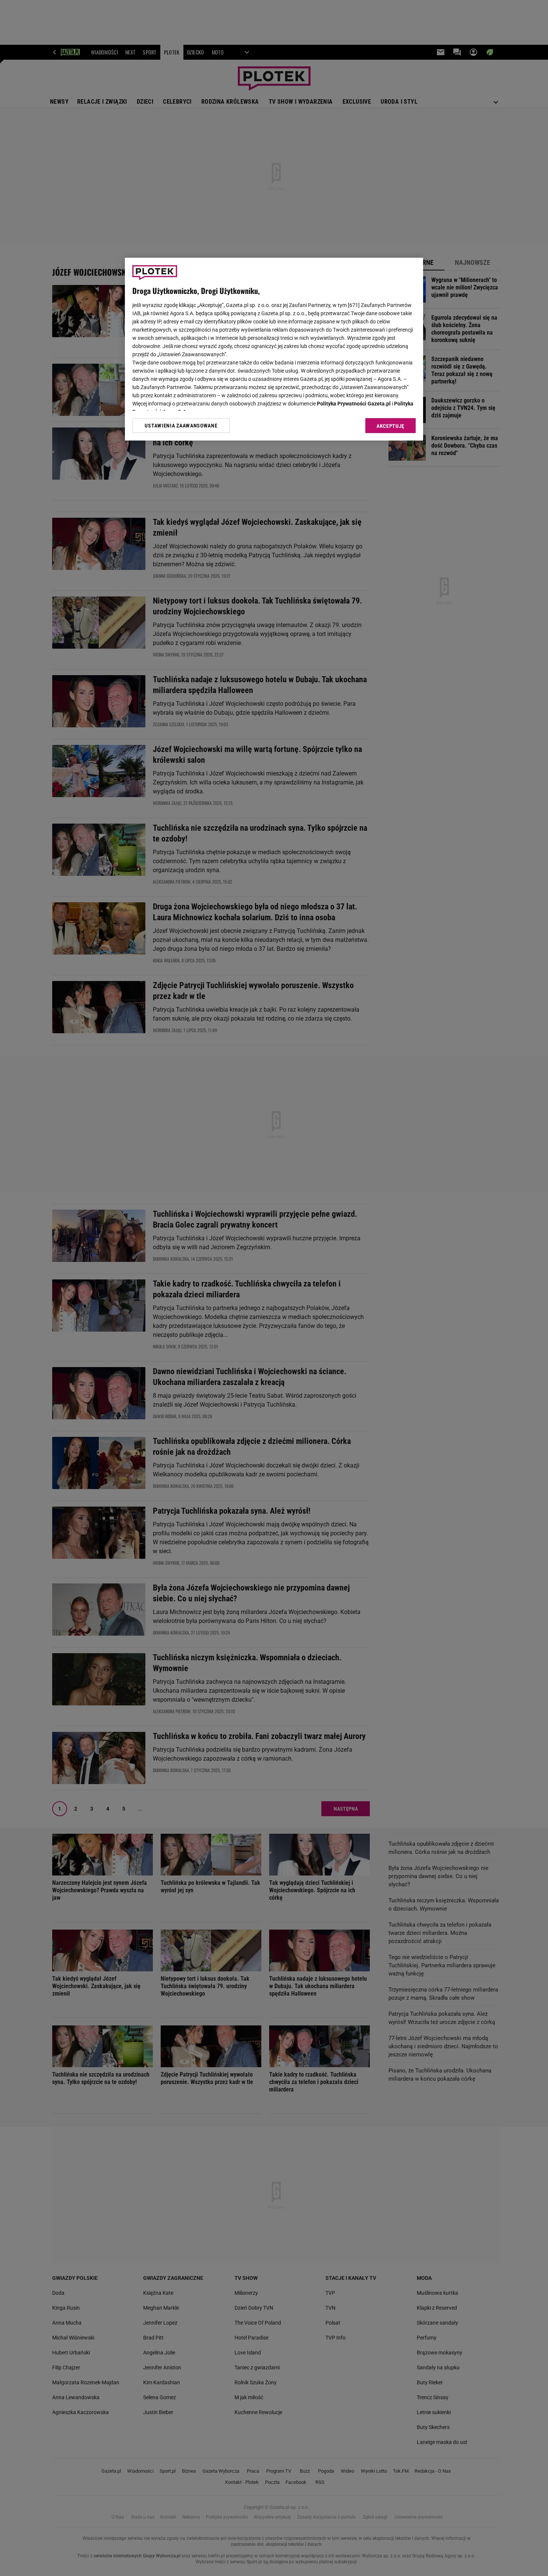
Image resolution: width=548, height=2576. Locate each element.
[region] (274, 349)
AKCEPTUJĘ (390, 426)
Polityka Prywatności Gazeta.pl (354, 404)
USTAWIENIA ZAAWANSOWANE (181, 426)
